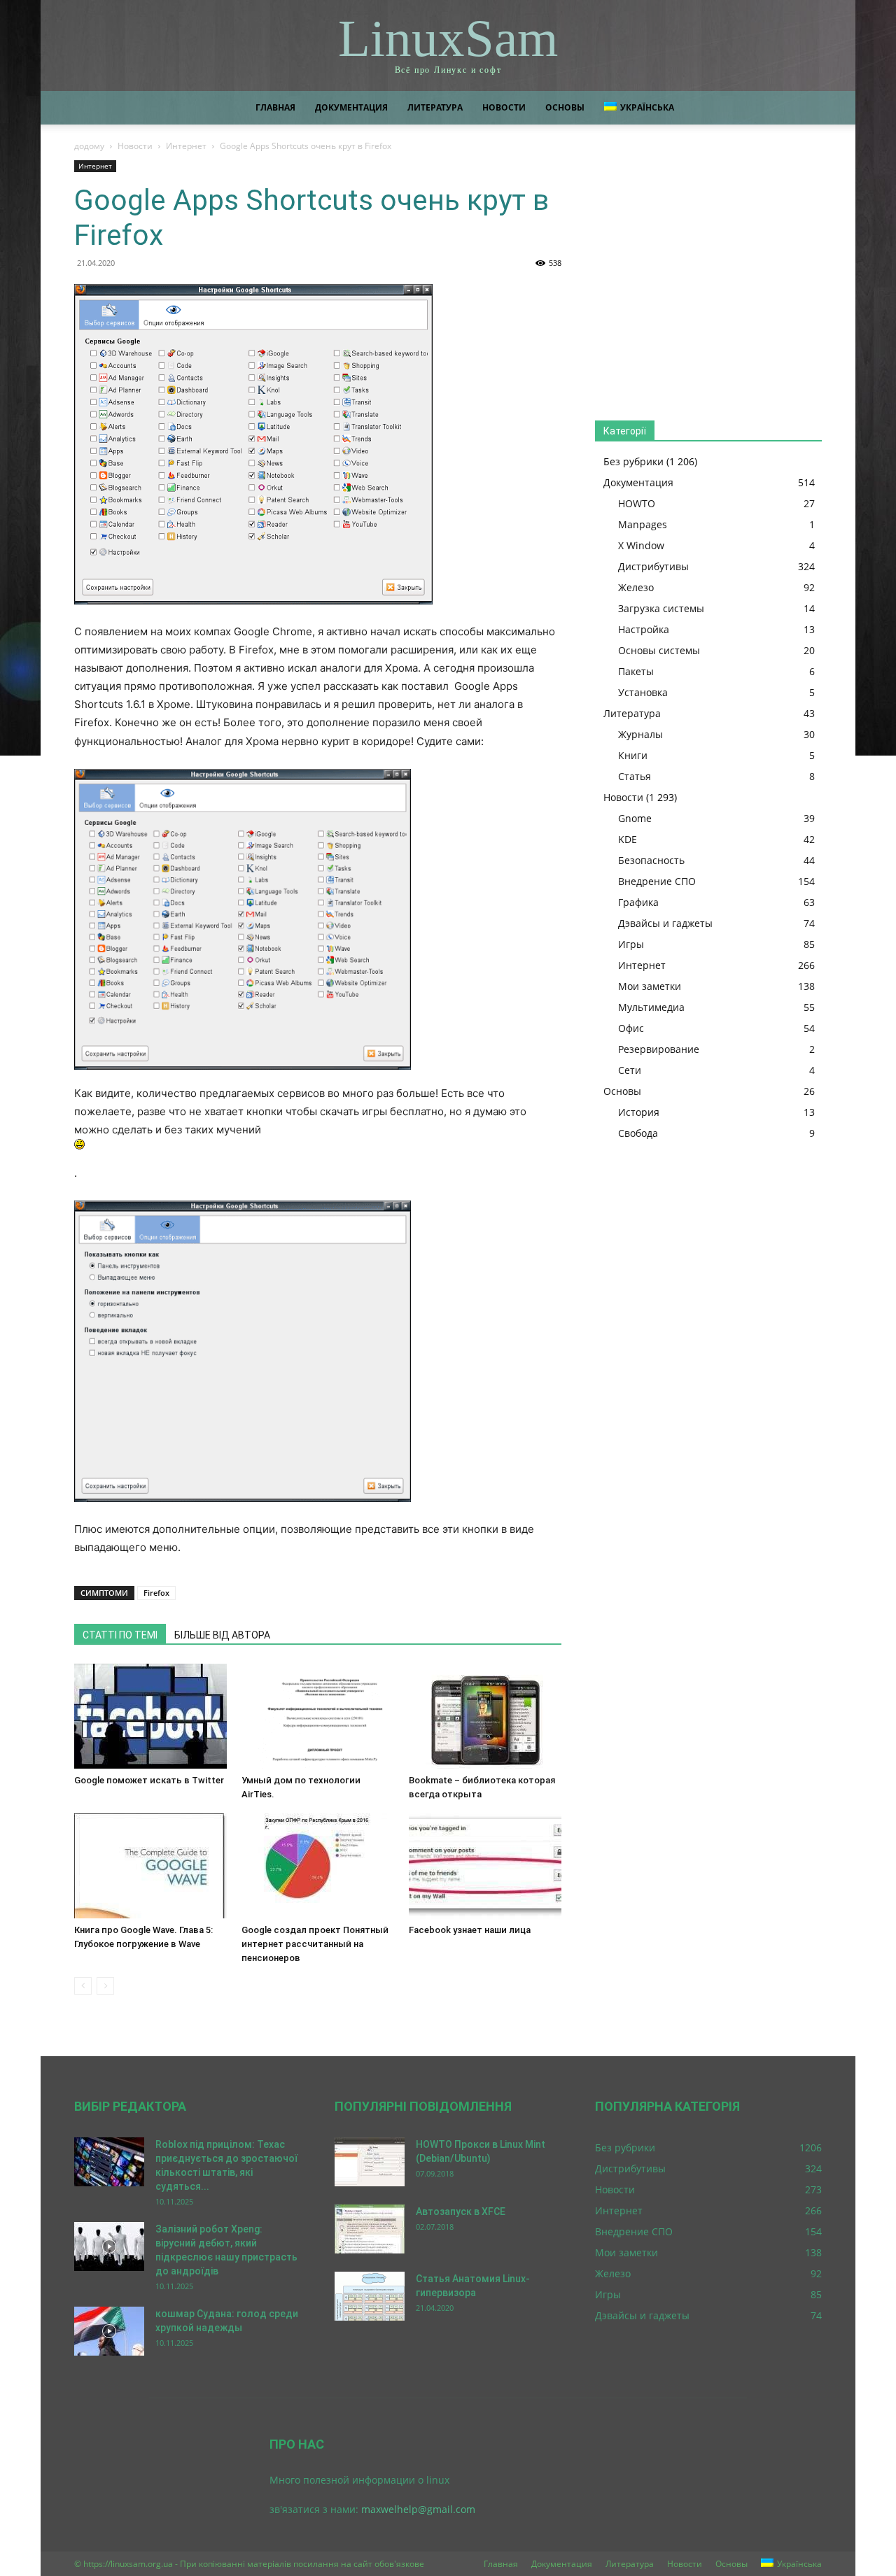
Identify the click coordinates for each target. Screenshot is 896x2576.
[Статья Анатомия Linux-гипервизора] (370, 2296)
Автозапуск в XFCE (461, 2211)
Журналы (640, 734)
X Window (641, 545)
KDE (628, 839)
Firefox (156, 1593)
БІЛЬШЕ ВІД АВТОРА (222, 1635)
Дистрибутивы (653, 566)
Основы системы (659, 650)
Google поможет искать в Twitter (149, 1780)
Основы (565, 107)
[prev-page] (83, 1986)
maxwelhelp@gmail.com (418, 2509)
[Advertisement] (708, 277)
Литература (435, 107)
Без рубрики (633, 461)
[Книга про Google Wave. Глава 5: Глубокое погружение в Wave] (150, 1866)
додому (89, 146)
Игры (631, 944)
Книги (633, 755)
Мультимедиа (651, 1007)
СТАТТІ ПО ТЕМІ (120, 1635)
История (639, 1112)
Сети (630, 1070)
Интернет (186, 146)
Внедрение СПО (657, 881)
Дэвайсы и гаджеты (665, 923)
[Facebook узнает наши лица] (485, 1866)
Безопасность (651, 860)
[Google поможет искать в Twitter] (150, 1716)
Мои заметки (650, 986)
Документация (351, 107)
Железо (636, 587)
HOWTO (637, 503)
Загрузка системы (661, 608)
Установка (643, 692)
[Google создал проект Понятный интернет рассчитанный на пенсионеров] (318, 1866)
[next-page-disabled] (105, 1986)
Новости (504, 107)
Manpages (643, 524)
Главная (275, 107)
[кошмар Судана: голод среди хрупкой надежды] (109, 2331)
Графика (638, 902)
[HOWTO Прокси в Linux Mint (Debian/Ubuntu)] (370, 2162)
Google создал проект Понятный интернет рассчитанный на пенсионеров (315, 1944)
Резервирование (659, 1049)
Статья (635, 776)
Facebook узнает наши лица (470, 1930)
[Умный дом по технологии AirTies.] (318, 1716)
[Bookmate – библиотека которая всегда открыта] (485, 1716)
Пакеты (636, 671)
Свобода (638, 1133)
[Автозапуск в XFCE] (370, 2229)
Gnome (635, 818)
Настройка (644, 629)
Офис (631, 1028)
